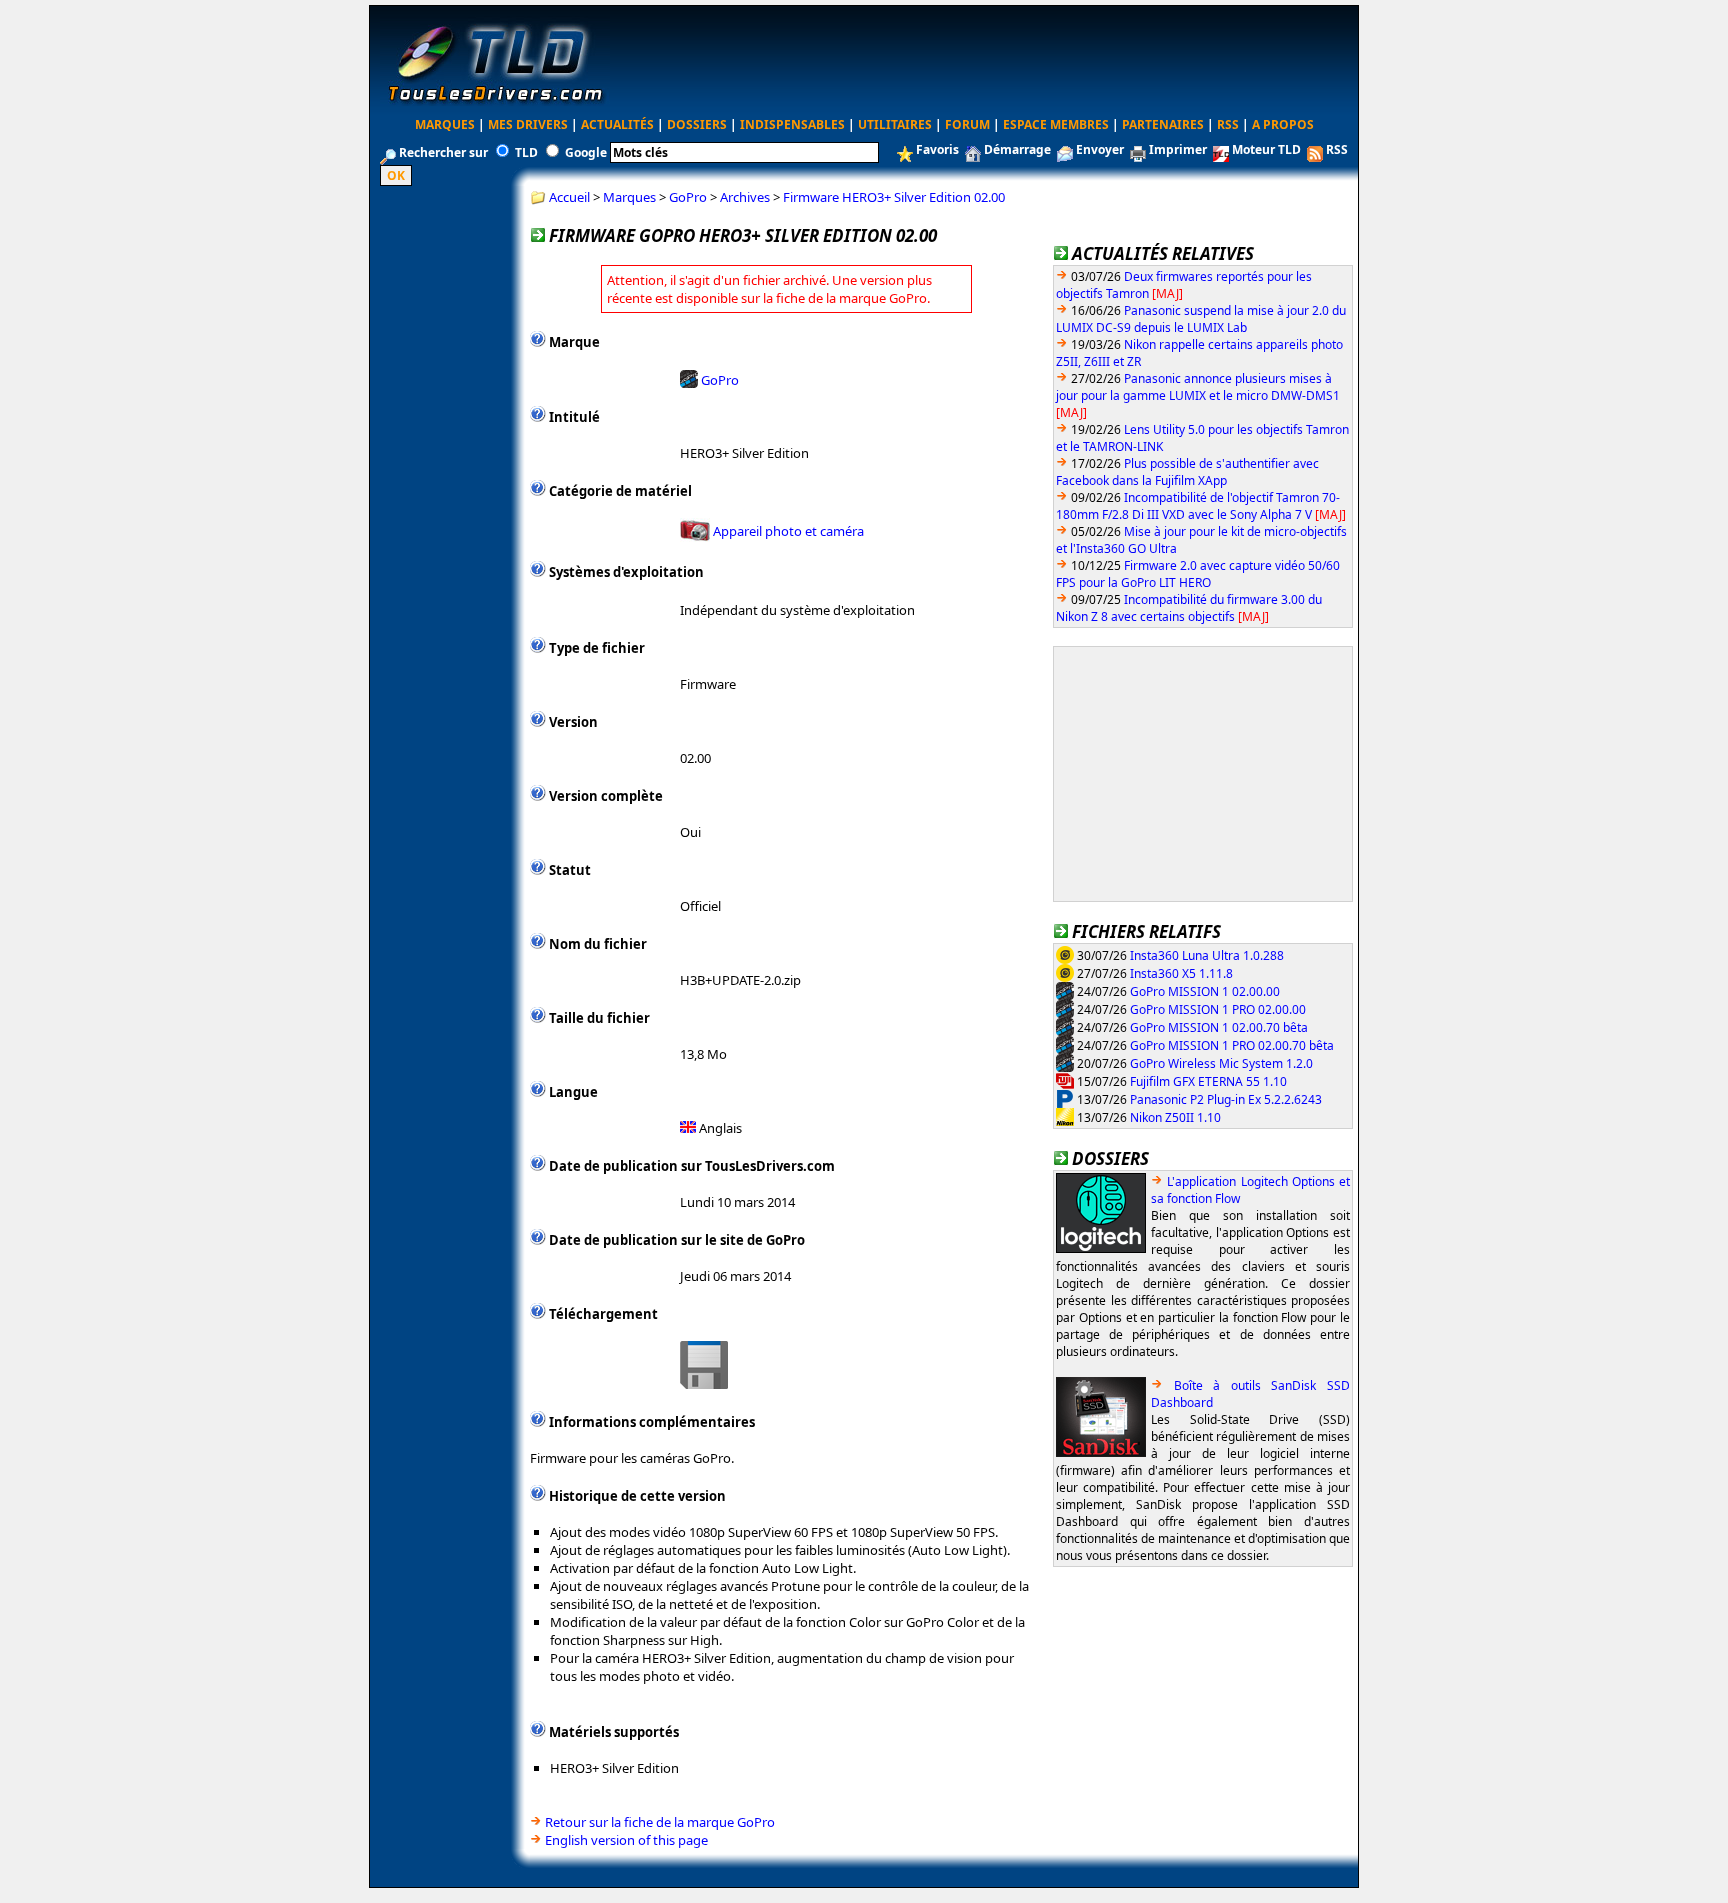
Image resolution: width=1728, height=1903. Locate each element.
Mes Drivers (528, 124)
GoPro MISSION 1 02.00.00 (1205, 990)
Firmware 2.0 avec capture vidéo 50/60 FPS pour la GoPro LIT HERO (1198, 574)
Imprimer (1178, 149)
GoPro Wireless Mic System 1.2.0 (1221, 1062)
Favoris (937, 149)
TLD (526, 152)
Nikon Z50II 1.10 (1175, 1116)
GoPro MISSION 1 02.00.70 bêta (1219, 1026)
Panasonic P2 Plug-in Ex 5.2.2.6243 (1226, 1098)
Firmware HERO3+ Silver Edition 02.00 (894, 197)
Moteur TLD (1266, 149)
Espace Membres (1056, 124)
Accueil (569, 197)
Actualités (617, 124)
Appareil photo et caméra (788, 531)
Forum (967, 124)
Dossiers (697, 124)
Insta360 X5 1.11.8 (1181, 972)
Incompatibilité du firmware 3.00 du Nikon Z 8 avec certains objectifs (1189, 608)
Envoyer (1100, 149)
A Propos (1283, 124)
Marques (445, 124)
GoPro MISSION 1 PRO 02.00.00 (1218, 1008)
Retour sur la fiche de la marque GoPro (660, 1822)
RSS (1228, 124)
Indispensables (792, 124)
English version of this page (626, 1840)
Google (586, 152)
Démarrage (1017, 149)
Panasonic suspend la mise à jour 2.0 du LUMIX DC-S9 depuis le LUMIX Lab (1201, 319)
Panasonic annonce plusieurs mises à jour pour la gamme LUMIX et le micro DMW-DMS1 (1198, 387)
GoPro (688, 197)
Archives (745, 197)
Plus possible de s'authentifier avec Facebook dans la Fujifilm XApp (1187, 472)
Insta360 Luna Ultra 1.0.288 (1207, 954)
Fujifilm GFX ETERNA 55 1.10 (1208, 1080)
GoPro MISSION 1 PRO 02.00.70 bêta (1232, 1044)
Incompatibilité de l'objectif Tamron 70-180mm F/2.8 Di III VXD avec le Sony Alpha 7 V (1198, 506)
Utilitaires (895, 124)
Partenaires (1163, 124)
